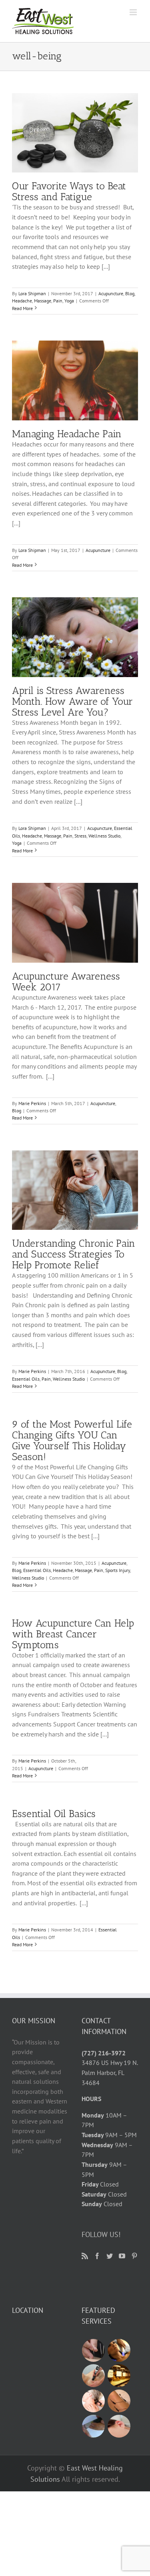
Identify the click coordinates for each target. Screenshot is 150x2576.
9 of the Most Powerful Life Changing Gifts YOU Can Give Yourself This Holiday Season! (72, 1440)
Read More (22, 308)
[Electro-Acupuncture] (119, 2401)
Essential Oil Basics (54, 1813)
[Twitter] (110, 2256)
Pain (58, 301)
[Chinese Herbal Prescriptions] (119, 2376)
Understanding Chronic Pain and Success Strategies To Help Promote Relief (74, 1254)
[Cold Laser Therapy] (94, 2401)
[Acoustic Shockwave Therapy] (94, 2376)
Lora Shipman (32, 293)
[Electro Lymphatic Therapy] (119, 2350)
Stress (80, 836)
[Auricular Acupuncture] (119, 2426)
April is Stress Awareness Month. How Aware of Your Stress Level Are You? (72, 701)
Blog (130, 293)
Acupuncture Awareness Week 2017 (66, 981)
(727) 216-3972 (104, 2053)
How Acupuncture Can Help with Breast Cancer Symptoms (73, 1634)
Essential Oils (26, 1379)
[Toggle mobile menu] (134, 12)
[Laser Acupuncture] (94, 2426)
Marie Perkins (32, 1103)
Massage (43, 301)
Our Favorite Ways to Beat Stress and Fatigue (69, 191)
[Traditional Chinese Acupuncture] (94, 2350)
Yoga (69, 301)
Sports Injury (118, 1570)
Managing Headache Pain (67, 434)
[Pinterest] (134, 2256)
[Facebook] (97, 2256)
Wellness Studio (104, 836)
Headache (22, 301)
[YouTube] (122, 2256)
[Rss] (85, 2256)
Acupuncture (111, 293)
